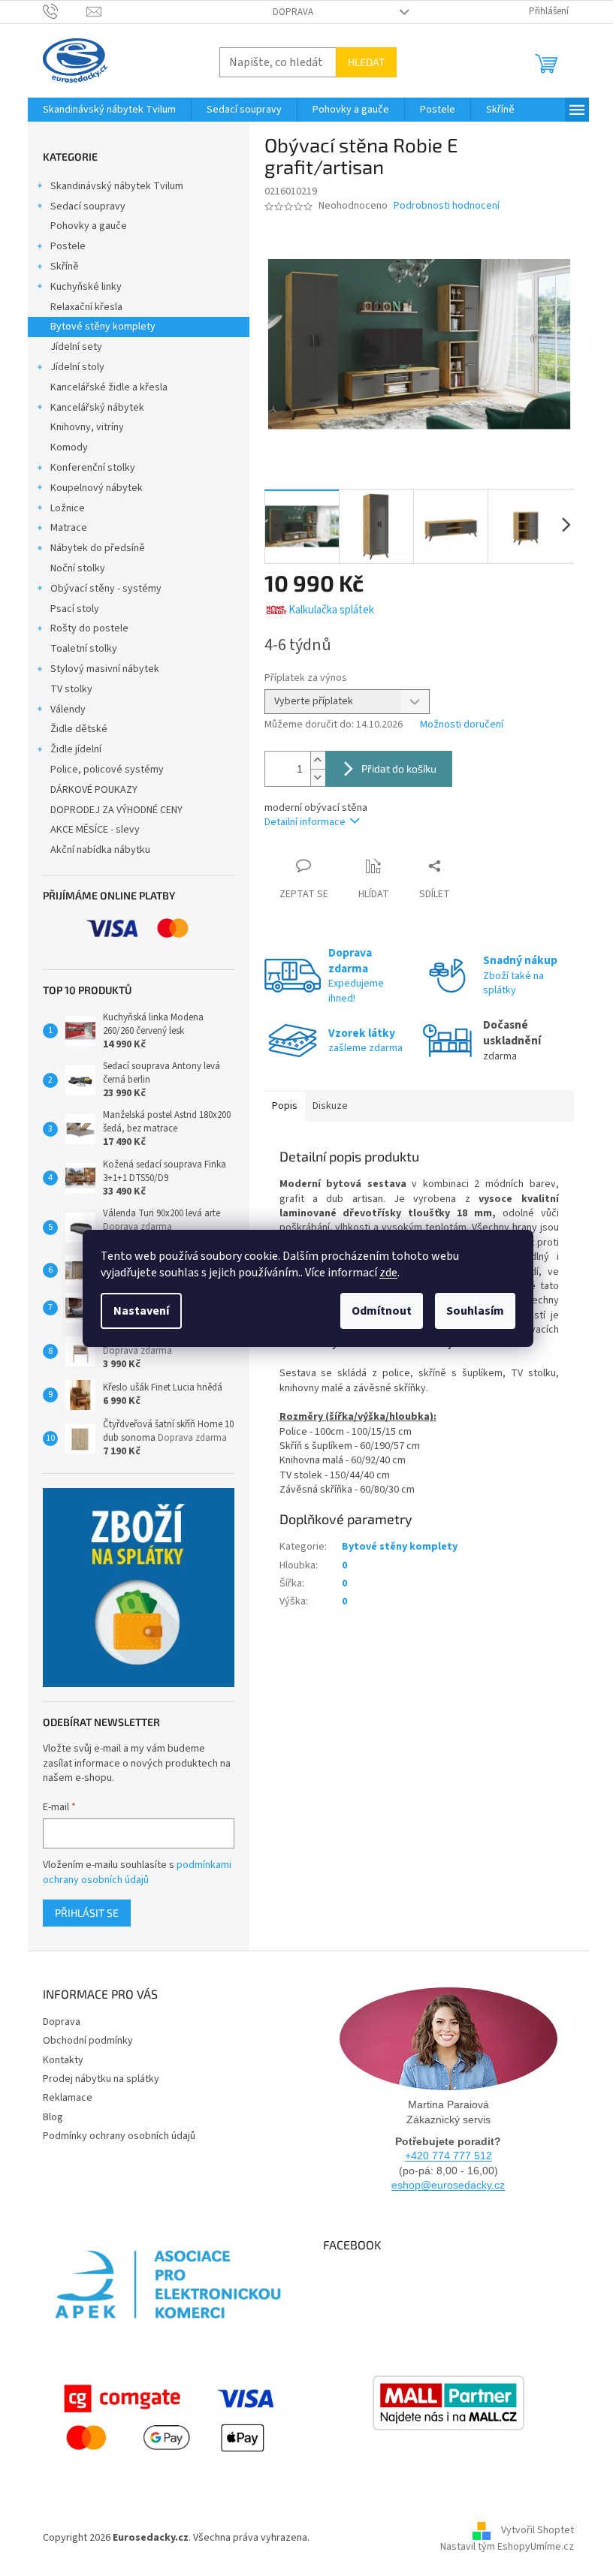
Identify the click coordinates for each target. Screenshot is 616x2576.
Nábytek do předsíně (98, 548)
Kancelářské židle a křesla (109, 387)
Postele (68, 246)
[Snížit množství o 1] (318, 777)
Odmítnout (382, 1311)
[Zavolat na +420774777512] (65, 11)
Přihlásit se (87, 1913)
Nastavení (141, 1311)
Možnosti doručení (462, 725)
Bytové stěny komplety (103, 327)
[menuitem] (109, 110)
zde (388, 1273)
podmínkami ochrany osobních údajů (137, 1872)
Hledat (366, 62)
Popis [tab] (285, 1106)
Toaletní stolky (84, 649)
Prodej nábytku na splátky (101, 2079)
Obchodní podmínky (88, 2041)
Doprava (293, 12)
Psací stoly (75, 609)
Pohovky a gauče (89, 226)
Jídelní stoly (77, 367)
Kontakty (63, 2060)
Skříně (65, 267)
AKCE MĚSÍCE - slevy (95, 830)
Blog (53, 2117)
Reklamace (68, 2098)
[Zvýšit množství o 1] (318, 760)
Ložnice (68, 508)
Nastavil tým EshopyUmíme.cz (507, 2547)
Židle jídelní (76, 749)
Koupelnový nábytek (97, 488)
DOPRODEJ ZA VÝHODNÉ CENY (116, 810)
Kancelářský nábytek (97, 408)
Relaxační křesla (86, 307)
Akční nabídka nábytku (100, 850)
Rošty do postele (89, 628)
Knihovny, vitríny (87, 427)
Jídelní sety (76, 347)
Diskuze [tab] (330, 1106)
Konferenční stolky (93, 468)
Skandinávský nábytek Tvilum (117, 186)
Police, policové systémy (107, 770)
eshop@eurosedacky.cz (448, 2185)
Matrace (69, 528)
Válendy (68, 710)
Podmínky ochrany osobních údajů (119, 2136)
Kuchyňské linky (86, 287)
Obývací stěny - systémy (106, 589)
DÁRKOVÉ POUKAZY (94, 790)
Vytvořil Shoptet (537, 2531)
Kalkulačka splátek (331, 610)
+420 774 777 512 (448, 2156)
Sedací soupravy (88, 206)
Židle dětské (79, 729)
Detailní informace (305, 822)
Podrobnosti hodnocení (447, 206)
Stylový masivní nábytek (105, 669)
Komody (69, 447)
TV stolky (71, 689)
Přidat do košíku (399, 768)
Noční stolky (78, 568)
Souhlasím (475, 1311)
